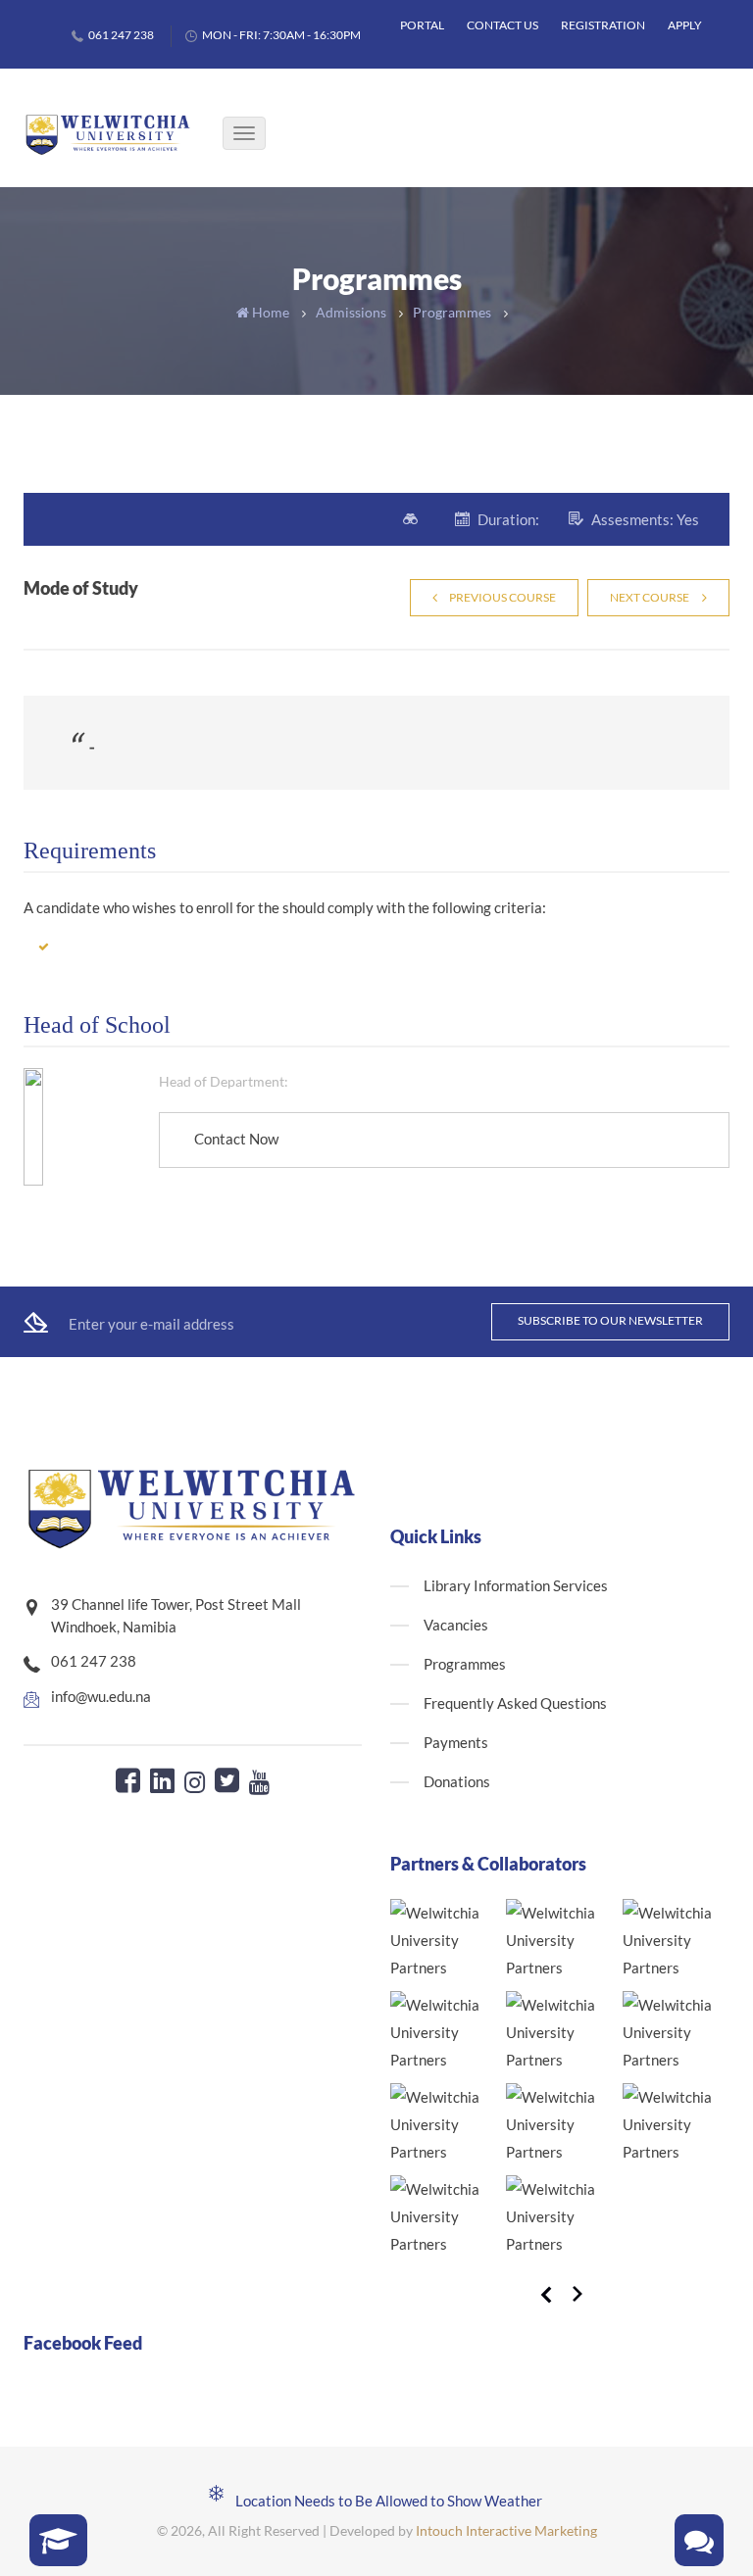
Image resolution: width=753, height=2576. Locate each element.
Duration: (508, 519)
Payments (456, 1742)
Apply (685, 25)
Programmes (452, 312)
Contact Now (236, 1139)
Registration (603, 25)
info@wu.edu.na (101, 1696)
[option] (554, 2083)
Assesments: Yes (645, 519)
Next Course (650, 597)
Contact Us (502, 25)
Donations (457, 1781)
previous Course (502, 597)
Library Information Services (516, 1585)
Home (269, 312)
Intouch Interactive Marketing (506, 2530)
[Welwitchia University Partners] (443, 1940)
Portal (422, 25)
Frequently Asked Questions (515, 1703)
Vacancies (456, 1625)
